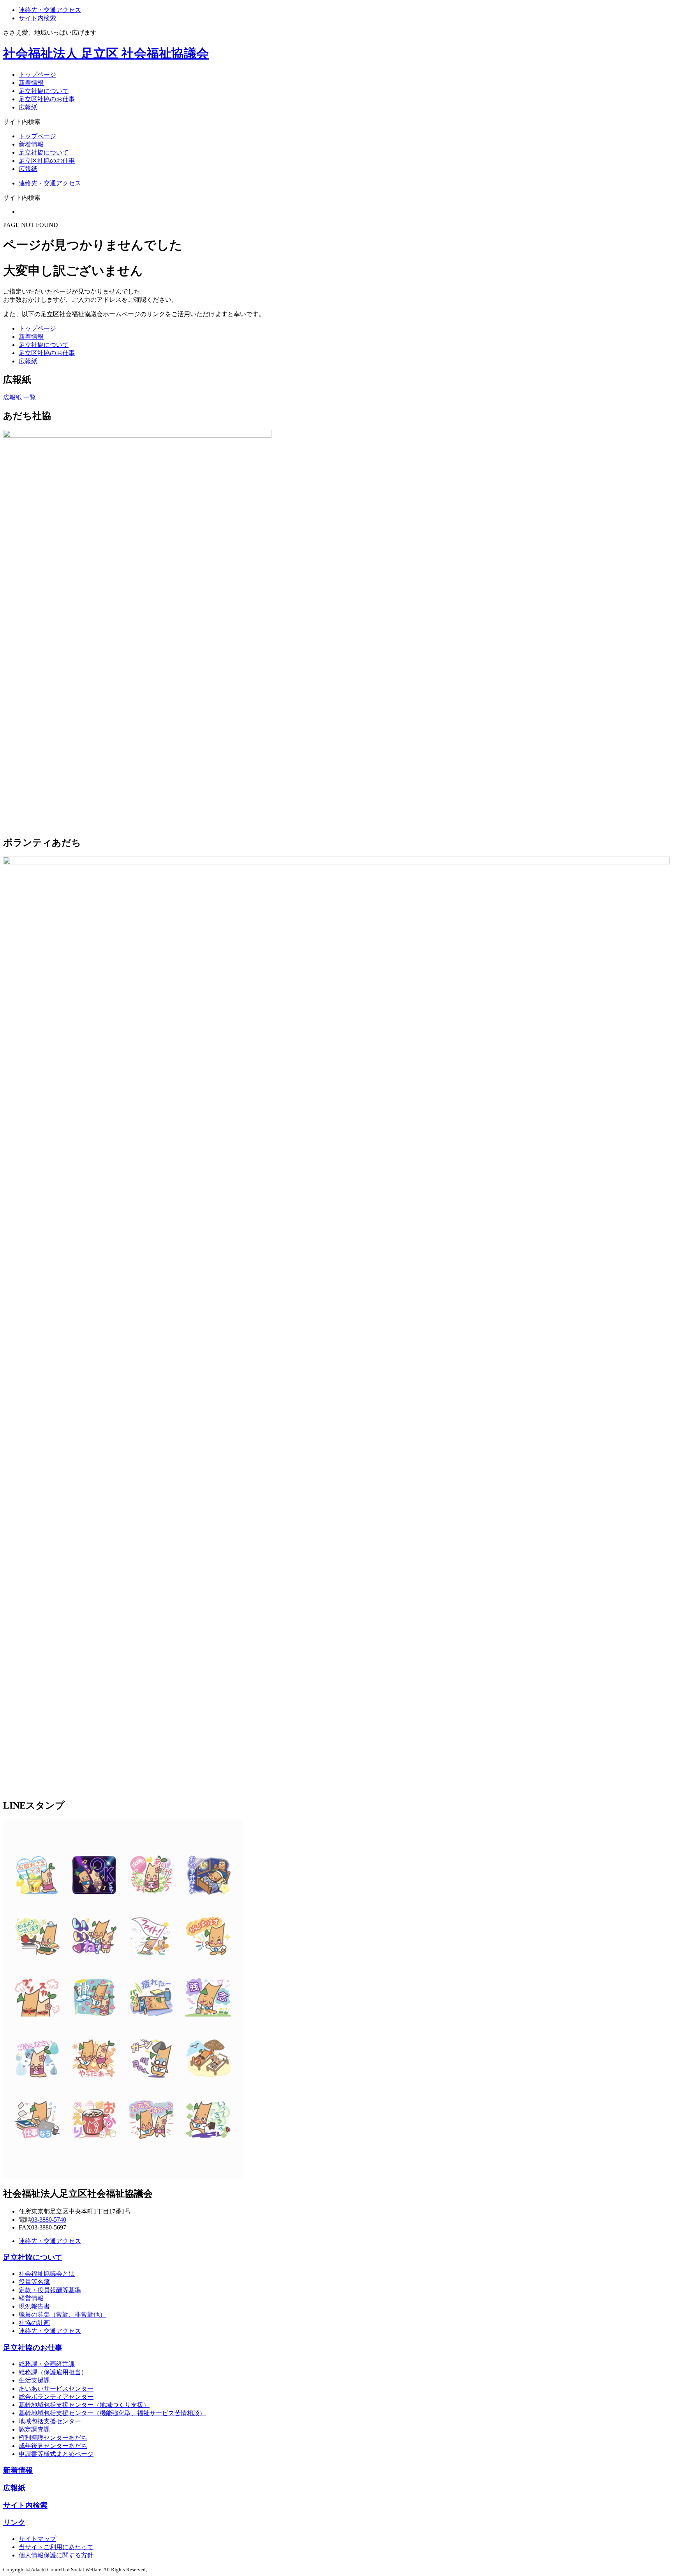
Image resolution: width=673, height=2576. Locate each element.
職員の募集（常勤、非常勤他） (62, 2315)
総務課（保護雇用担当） (53, 2372)
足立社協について (44, 91)
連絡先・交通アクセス (50, 10)
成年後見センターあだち (53, 2446)
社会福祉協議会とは (47, 2274)
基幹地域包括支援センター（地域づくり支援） (84, 2405)
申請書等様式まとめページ (56, 2454)
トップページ (37, 75)
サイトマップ (37, 2539)
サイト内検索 (37, 18)
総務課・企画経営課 (47, 2364)
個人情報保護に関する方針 (56, 2555)
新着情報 (31, 83)
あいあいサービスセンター (56, 2389)
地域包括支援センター (50, 2421)
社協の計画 (34, 2323)
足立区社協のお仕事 (47, 99)
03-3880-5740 (49, 2220)
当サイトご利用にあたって (56, 2547)
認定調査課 (34, 2429)
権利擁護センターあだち (53, 2438)
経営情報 (31, 2298)
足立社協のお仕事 (33, 2348)
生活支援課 (34, 2380)
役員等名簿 (34, 2282)
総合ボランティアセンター (56, 2397)
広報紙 (28, 107)
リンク (14, 2522)
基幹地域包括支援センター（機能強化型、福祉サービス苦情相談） (112, 2413)
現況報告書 (34, 2306)
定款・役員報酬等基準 (50, 2290)
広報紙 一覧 (19, 397)
